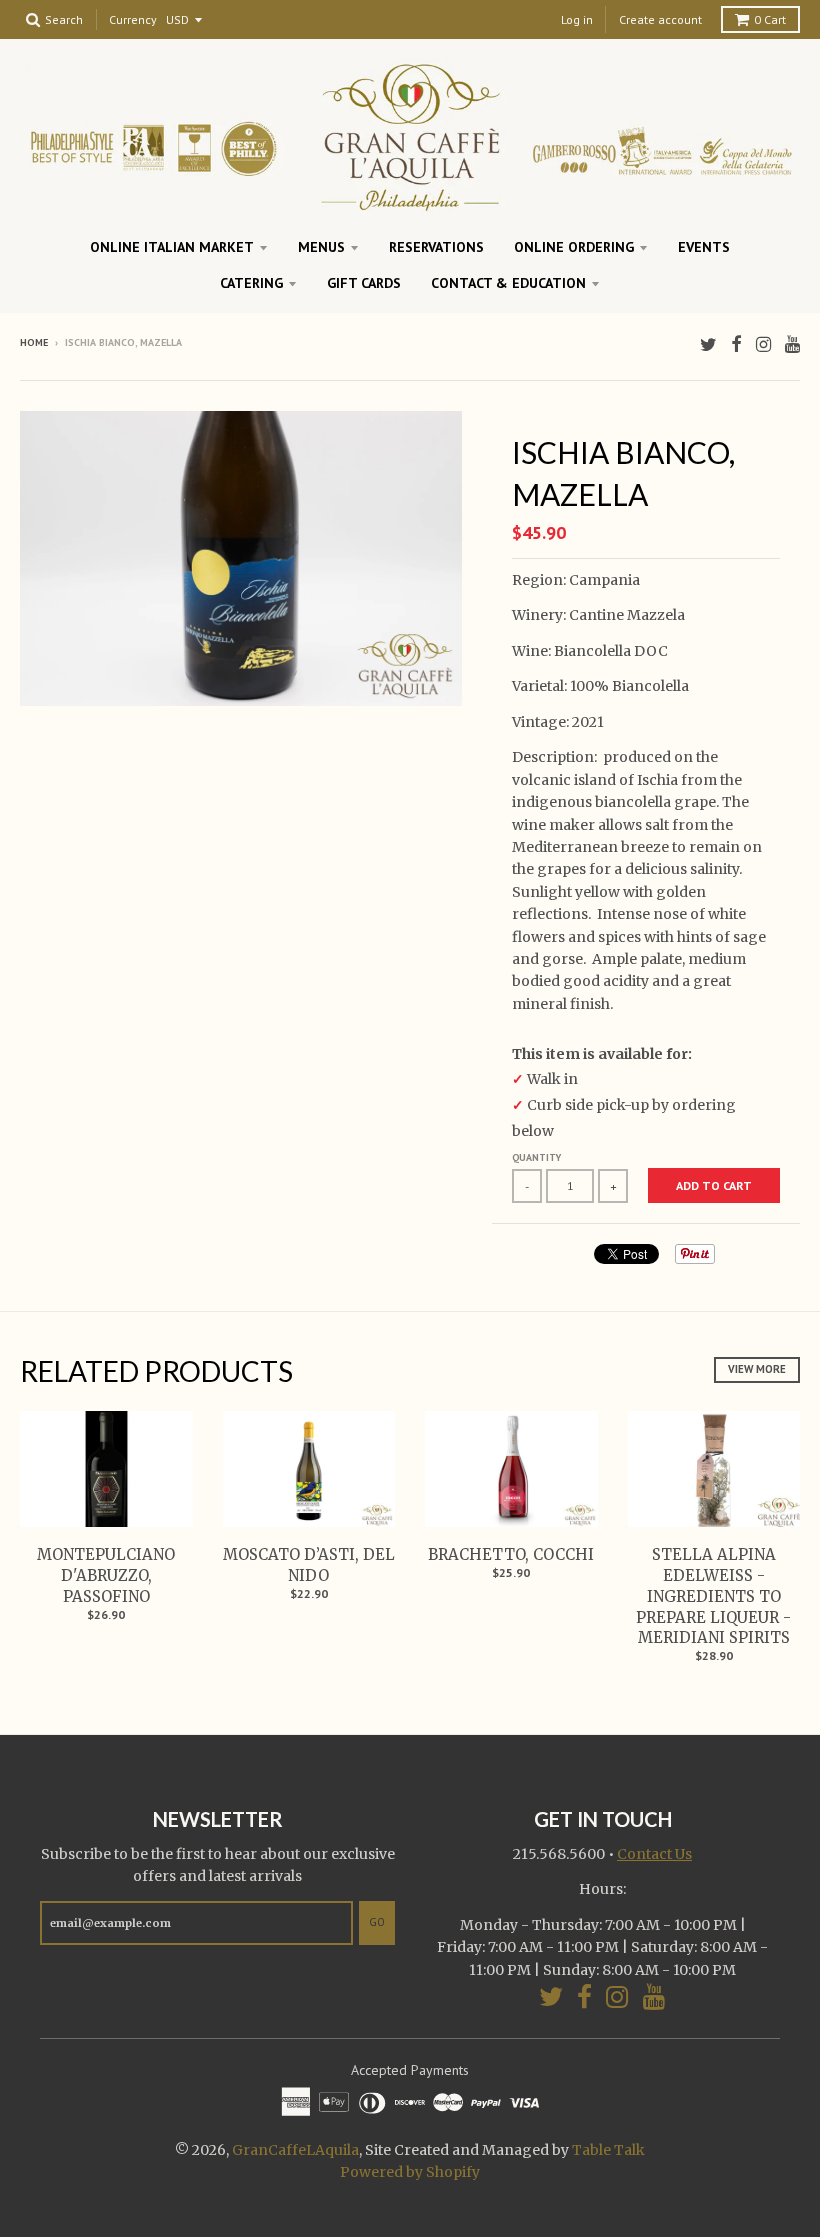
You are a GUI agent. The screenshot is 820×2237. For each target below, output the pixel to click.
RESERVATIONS (436, 247)
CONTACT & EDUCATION (508, 283)
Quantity (536, 1157)
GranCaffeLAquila (295, 2150)
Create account (660, 19)
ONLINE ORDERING (574, 247)
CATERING (251, 283)
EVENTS (704, 247)
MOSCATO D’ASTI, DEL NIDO (309, 1565)
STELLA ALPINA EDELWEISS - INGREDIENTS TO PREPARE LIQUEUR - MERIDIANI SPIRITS (713, 1596)
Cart (770, 19)
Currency (133, 20)
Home (34, 342)
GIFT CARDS (364, 283)
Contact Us (654, 1854)
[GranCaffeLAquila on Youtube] (792, 344)
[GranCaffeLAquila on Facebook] (736, 344)
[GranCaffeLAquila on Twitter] (708, 344)
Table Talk (608, 2150)
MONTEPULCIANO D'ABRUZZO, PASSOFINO (106, 1575)
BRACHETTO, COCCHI (511, 1554)
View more (757, 1369)
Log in (577, 19)
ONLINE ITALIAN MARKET (172, 247)
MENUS (321, 247)
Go (377, 1922)
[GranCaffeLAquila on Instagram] (763, 344)
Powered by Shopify (410, 2172)
